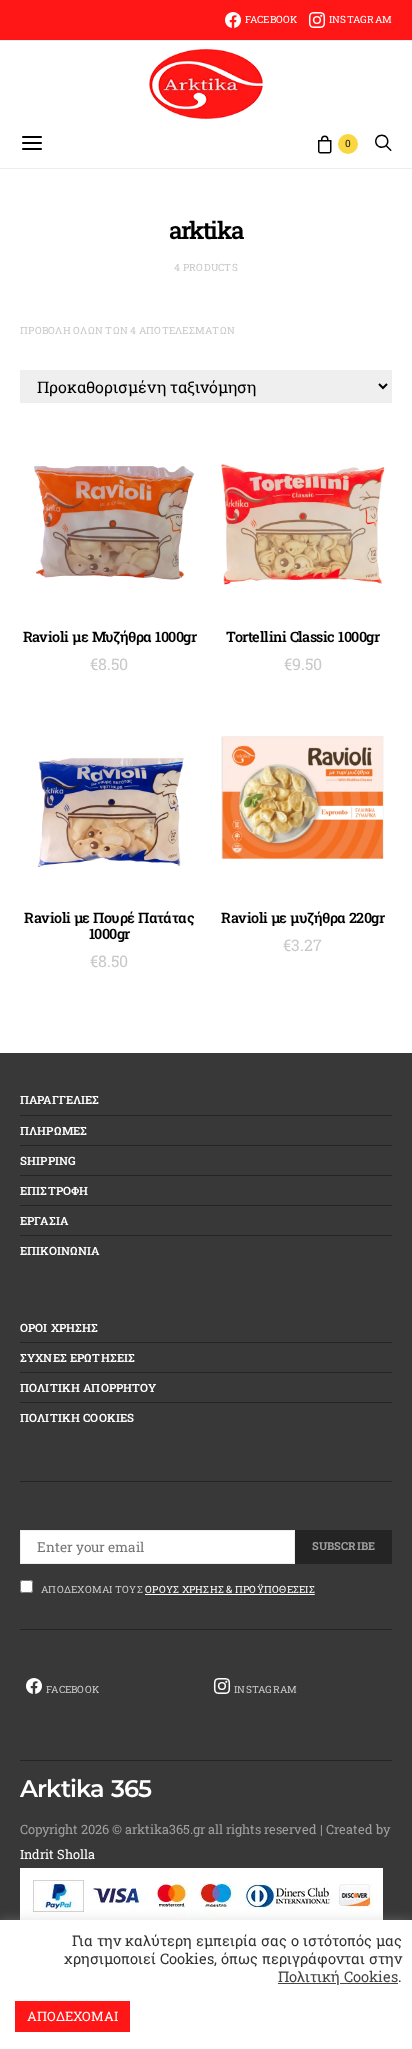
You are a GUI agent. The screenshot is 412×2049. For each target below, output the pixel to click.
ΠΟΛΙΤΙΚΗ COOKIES (77, 1417)
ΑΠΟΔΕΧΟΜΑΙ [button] (72, 2016)
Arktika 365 (85, 1789)
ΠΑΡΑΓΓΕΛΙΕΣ (60, 1099)
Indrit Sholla (57, 1854)
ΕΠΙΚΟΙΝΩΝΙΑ (60, 1250)
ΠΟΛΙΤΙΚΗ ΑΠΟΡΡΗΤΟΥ (88, 1387)
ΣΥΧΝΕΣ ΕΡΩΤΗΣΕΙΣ (77, 1357)
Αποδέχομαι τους (178, 1589)
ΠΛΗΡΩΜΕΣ (53, 1130)
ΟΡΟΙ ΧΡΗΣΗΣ (59, 1327)
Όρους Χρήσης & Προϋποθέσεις (230, 1589)
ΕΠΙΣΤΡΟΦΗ (54, 1190)
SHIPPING (48, 1160)
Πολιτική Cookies (338, 1976)
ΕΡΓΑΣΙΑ (44, 1220)
